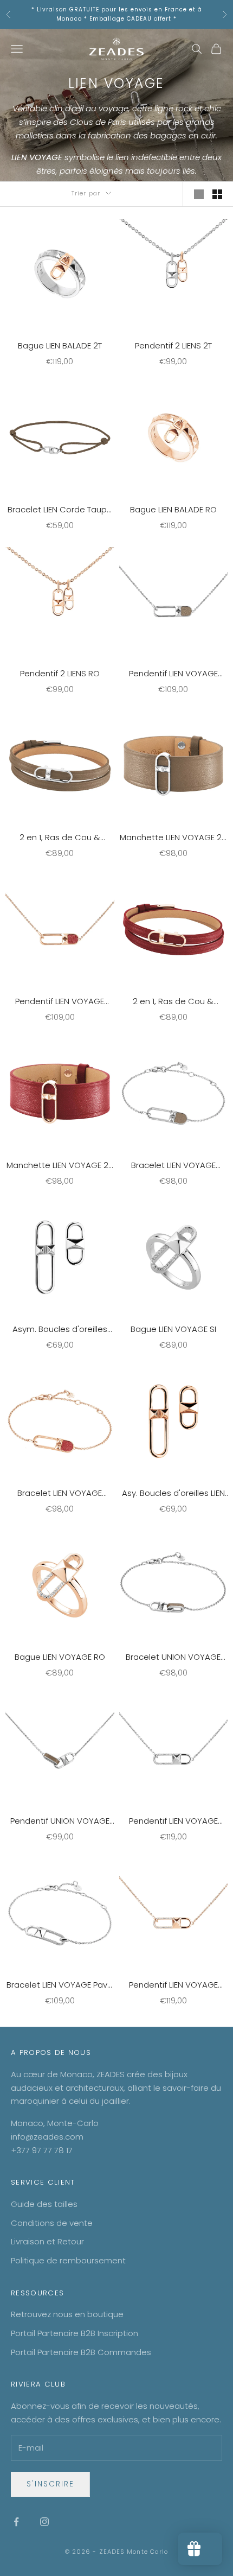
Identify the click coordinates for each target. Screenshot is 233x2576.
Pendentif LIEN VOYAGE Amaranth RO (60, 1002)
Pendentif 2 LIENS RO (60, 673)
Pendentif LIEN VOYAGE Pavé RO (173, 1985)
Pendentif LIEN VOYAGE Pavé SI (173, 1822)
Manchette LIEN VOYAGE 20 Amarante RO (60, 1166)
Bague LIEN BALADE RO (173, 509)
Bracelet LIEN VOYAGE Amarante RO (60, 1494)
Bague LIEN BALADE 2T (60, 345)
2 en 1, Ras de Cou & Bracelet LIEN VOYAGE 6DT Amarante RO (173, 1002)
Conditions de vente (52, 2223)
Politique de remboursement (68, 2260)
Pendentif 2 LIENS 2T (173, 345)
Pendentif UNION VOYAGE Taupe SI (60, 1822)
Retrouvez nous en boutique (67, 2314)
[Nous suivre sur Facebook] (16, 2522)
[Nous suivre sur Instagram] (44, 2522)
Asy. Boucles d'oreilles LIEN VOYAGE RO (173, 1494)
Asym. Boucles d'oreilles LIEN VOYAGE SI (60, 1330)
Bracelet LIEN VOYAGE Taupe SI (173, 1166)
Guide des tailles (44, 2204)
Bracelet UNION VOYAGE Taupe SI (173, 1658)
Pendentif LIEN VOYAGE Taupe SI (173, 674)
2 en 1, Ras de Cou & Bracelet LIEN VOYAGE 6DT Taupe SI (60, 838)
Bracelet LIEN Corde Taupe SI (60, 510)
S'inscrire (50, 2484)
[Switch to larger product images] (199, 194)
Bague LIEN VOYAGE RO (60, 1657)
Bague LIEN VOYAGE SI (173, 1329)
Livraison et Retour (47, 2241)
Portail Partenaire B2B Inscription (75, 2333)
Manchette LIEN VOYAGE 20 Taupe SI (173, 838)
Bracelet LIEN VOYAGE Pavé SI (60, 1985)
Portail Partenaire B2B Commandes (81, 2352)
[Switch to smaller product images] (217, 194)
